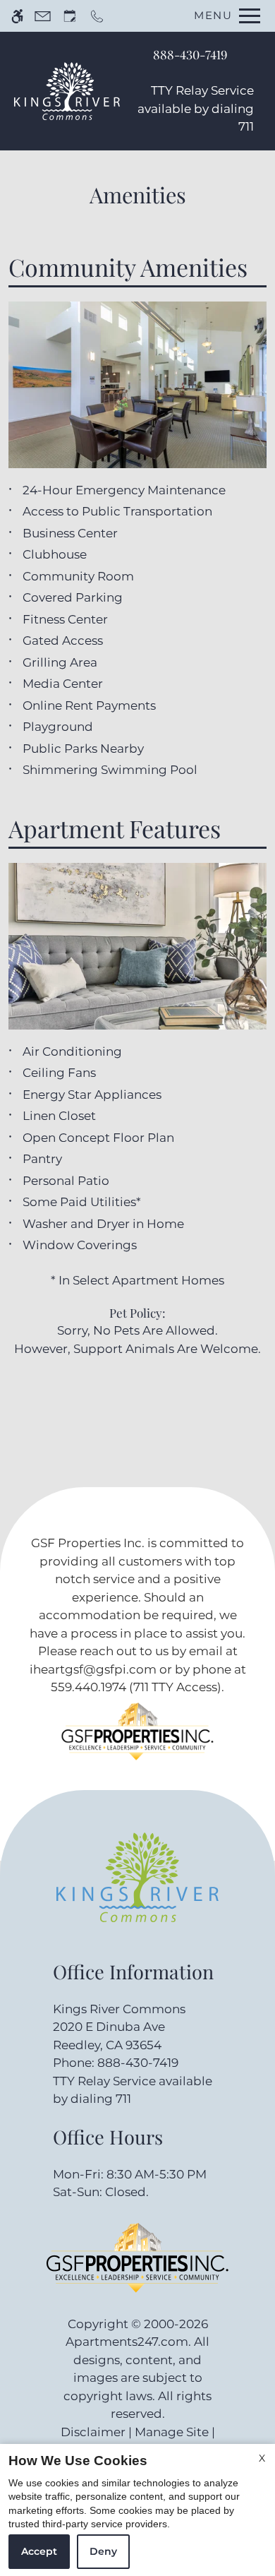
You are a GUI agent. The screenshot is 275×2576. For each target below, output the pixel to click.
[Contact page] (43, 16)
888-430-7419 (190, 54)
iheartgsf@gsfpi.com (93, 1669)
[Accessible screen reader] (17, 16)
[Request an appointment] (70, 16)
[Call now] (97, 16)
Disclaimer (93, 2432)
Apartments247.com (127, 2342)
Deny (103, 2551)
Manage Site (172, 2432)
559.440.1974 (88, 1687)
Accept (39, 2551)
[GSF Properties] (137, 1742)
